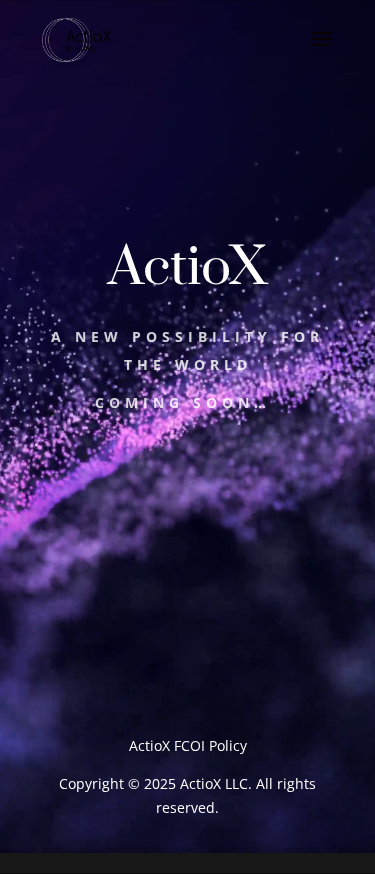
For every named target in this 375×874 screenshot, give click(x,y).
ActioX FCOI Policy (188, 745)
